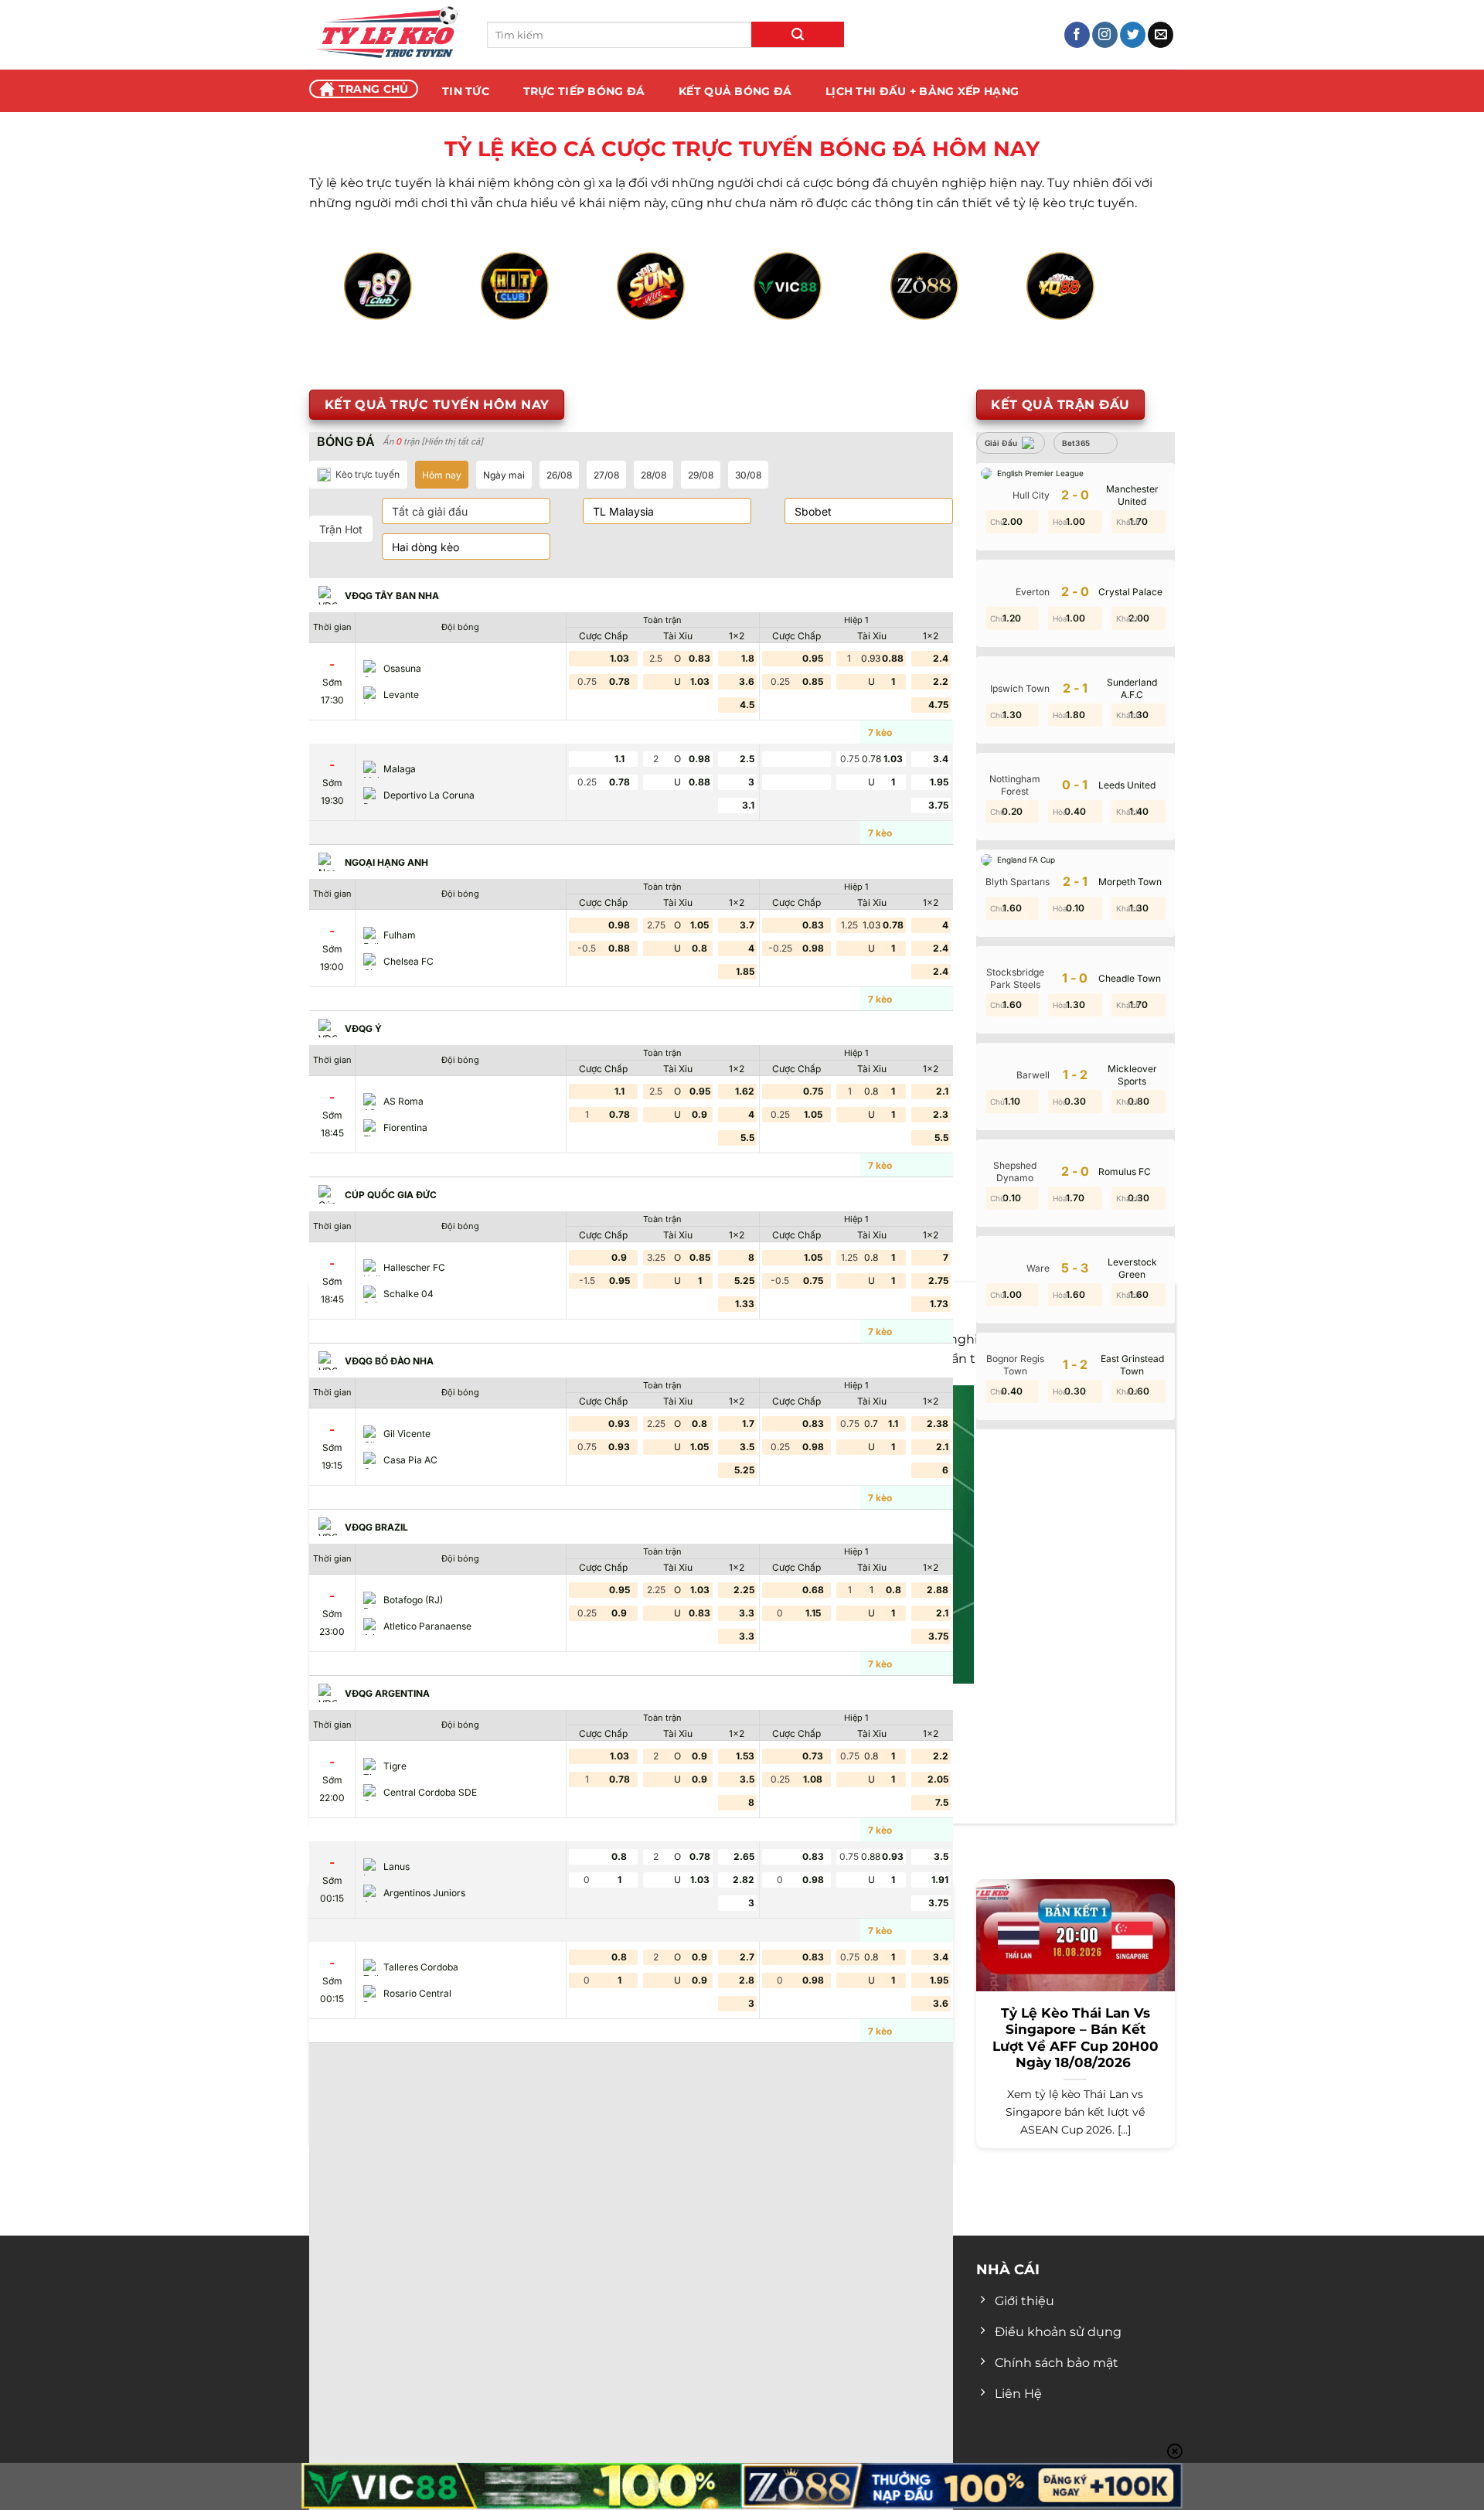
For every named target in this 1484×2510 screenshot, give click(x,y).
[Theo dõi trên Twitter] (1133, 35)
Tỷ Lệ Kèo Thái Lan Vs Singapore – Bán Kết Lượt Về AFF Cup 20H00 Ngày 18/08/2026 (1076, 2038)
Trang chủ (374, 89)
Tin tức (466, 91)
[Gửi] (798, 34)
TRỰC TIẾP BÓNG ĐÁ (584, 91)
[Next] (1116, 303)
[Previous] (368, 303)
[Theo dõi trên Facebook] (1077, 35)
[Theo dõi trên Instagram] (1105, 35)
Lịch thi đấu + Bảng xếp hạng (922, 91)
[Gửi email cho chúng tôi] (1161, 35)
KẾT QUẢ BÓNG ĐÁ (735, 91)
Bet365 (1076, 443)
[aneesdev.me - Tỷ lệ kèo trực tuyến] (386, 35)
